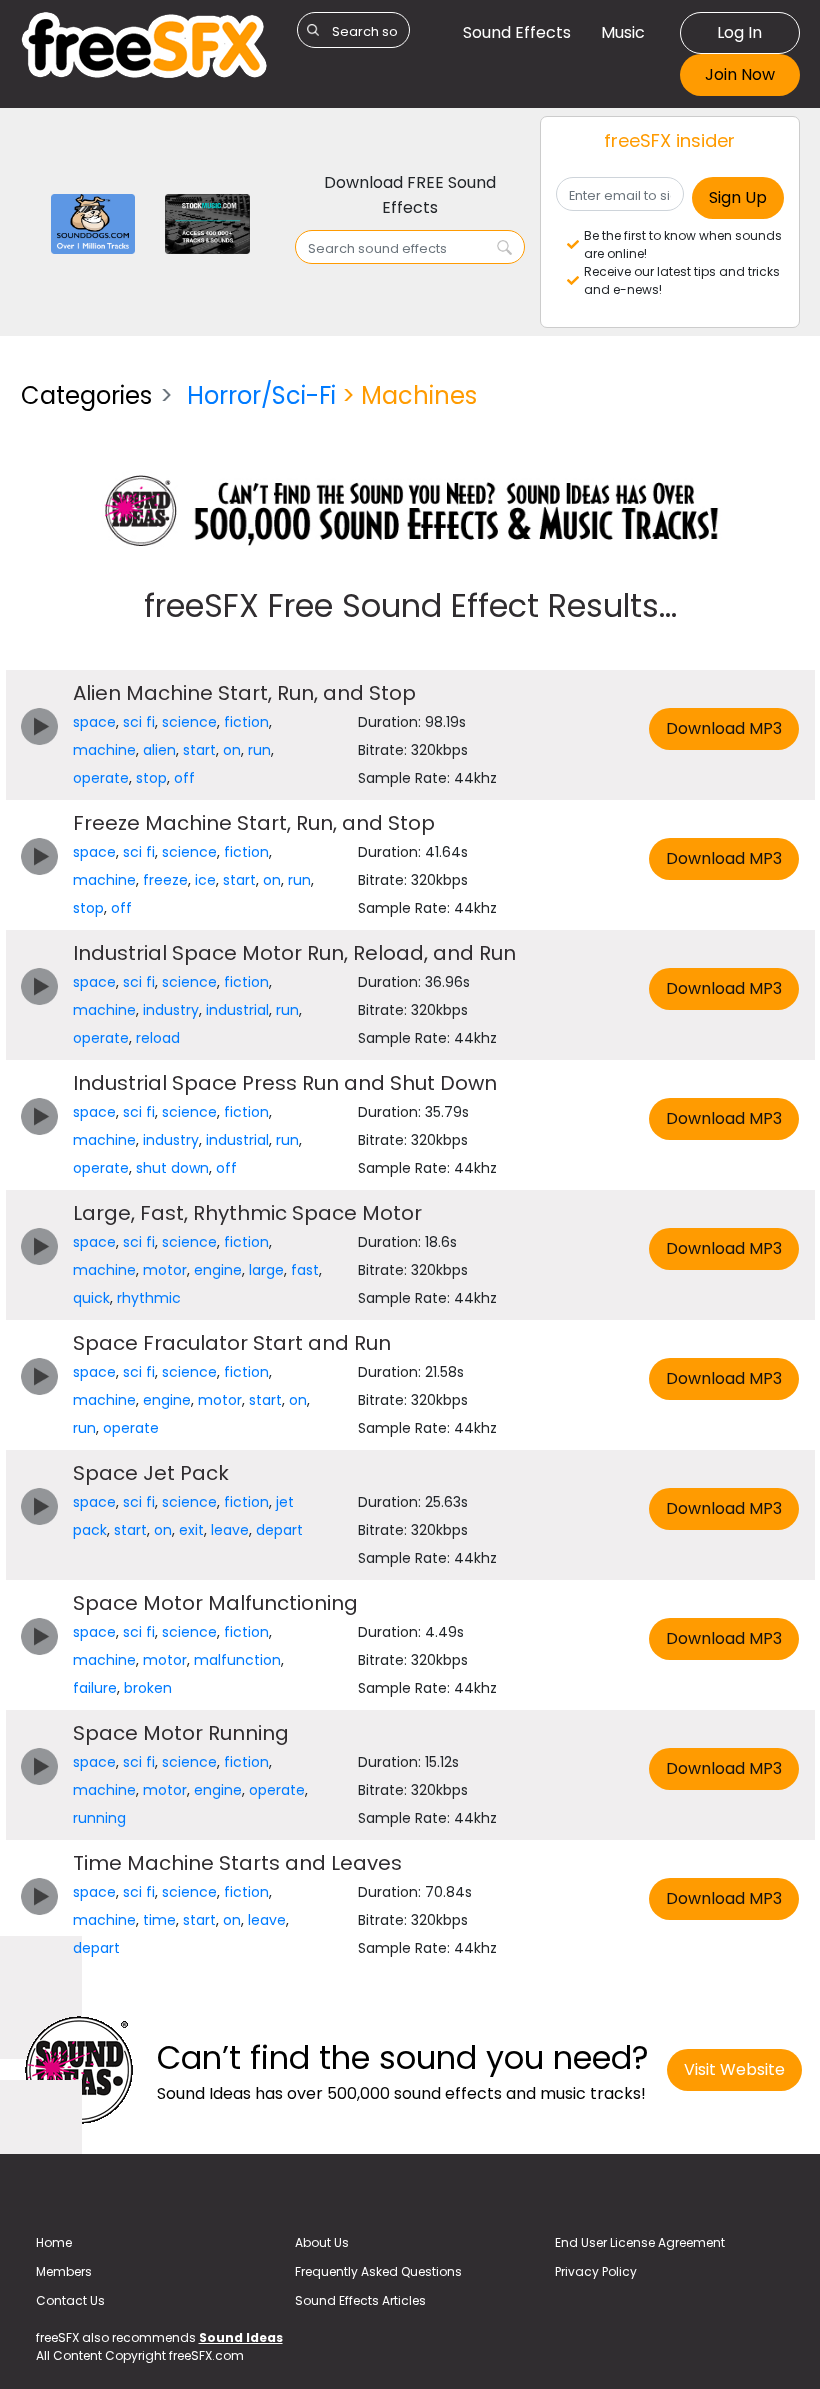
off (184, 778)
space (94, 722)
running (99, 1818)
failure (95, 1688)
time (159, 1920)
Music (623, 32)
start (199, 750)
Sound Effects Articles (360, 2300)
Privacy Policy (596, 2271)
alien (159, 750)
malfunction (237, 1660)
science (189, 722)
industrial (237, 1010)
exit (191, 1530)
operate (101, 778)
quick (91, 1298)
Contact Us (70, 2300)
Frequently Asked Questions (378, 2271)
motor (165, 1270)
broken (148, 1688)
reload (158, 1038)
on (232, 750)
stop (151, 778)
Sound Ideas (241, 2337)
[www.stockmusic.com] (207, 222)
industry (171, 1010)
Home (54, 2242)
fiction (246, 722)
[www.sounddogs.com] (93, 222)
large (266, 1270)
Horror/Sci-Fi (261, 395)
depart (279, 1530)
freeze (165, 880)
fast (305, 1270)
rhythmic (149, 1298)
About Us (322, 2242)
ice (205, 880)
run (259, 750)
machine (104, 750)
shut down (172, 1168)
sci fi (139, 722)
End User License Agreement (640, 2242)
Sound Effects (517, 32)
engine (218, 1270)
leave (230, 1530)
